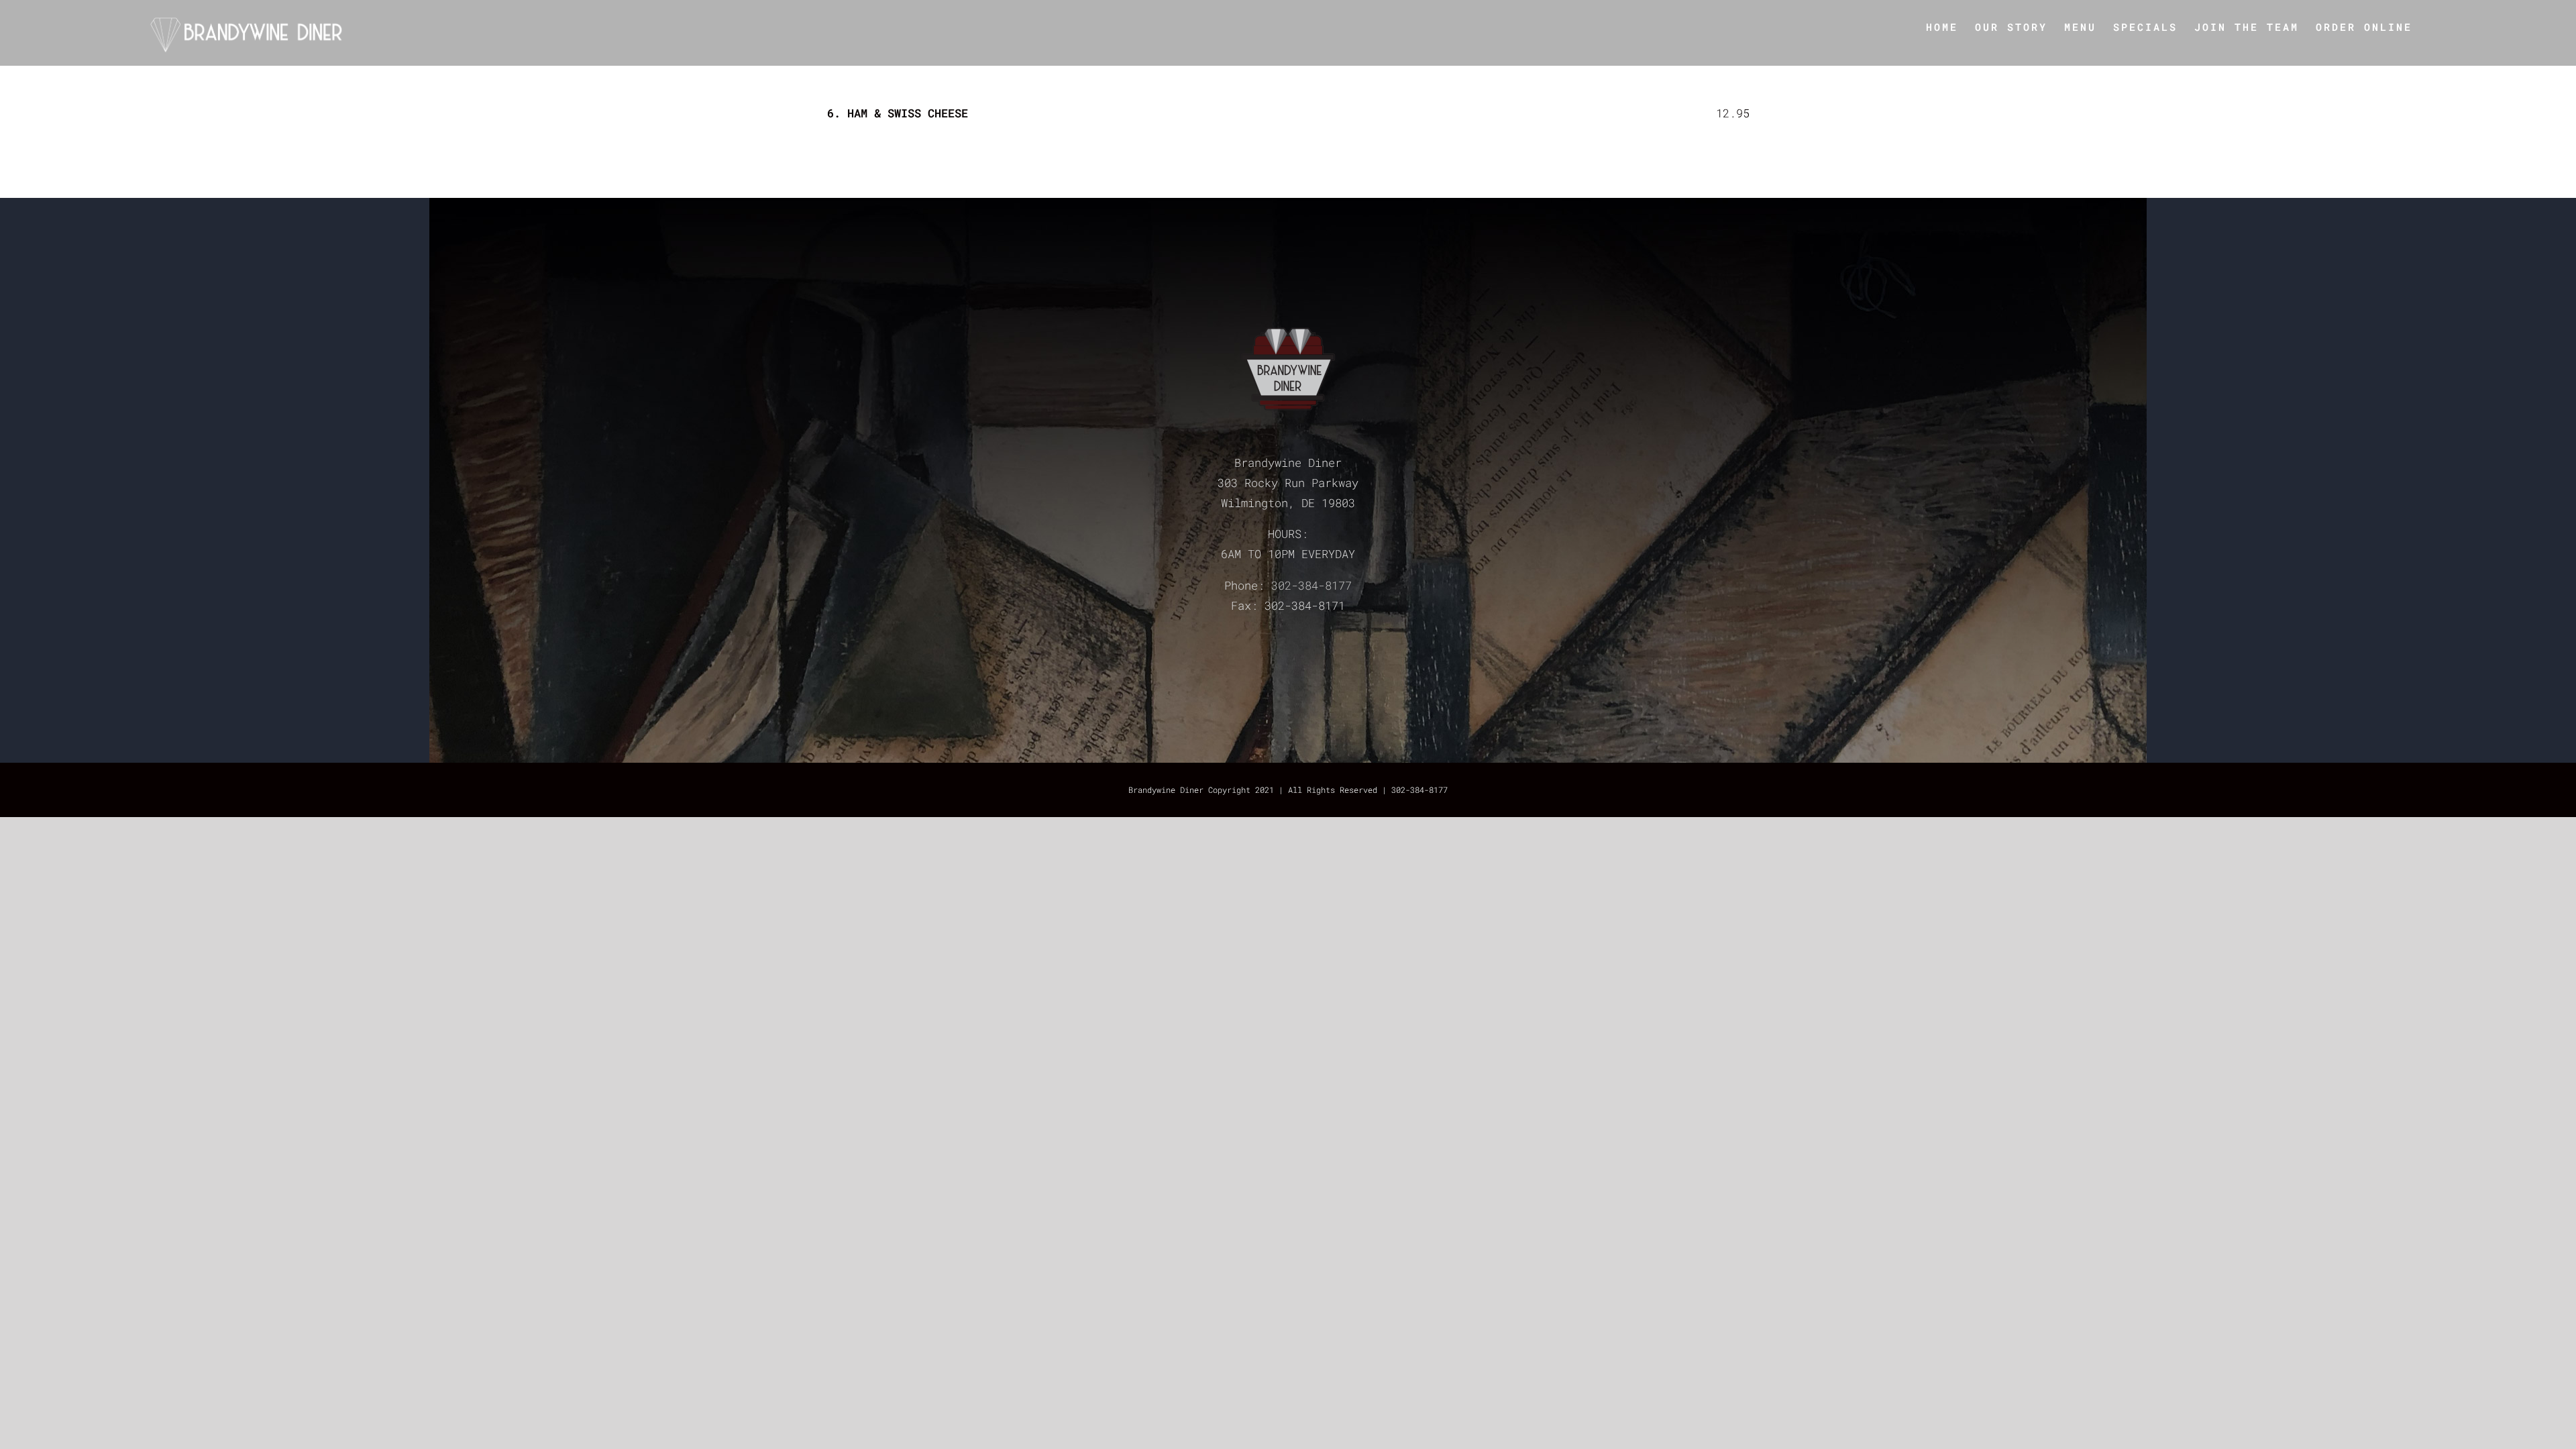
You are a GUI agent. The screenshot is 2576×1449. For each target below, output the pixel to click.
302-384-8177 (1311, 585)
